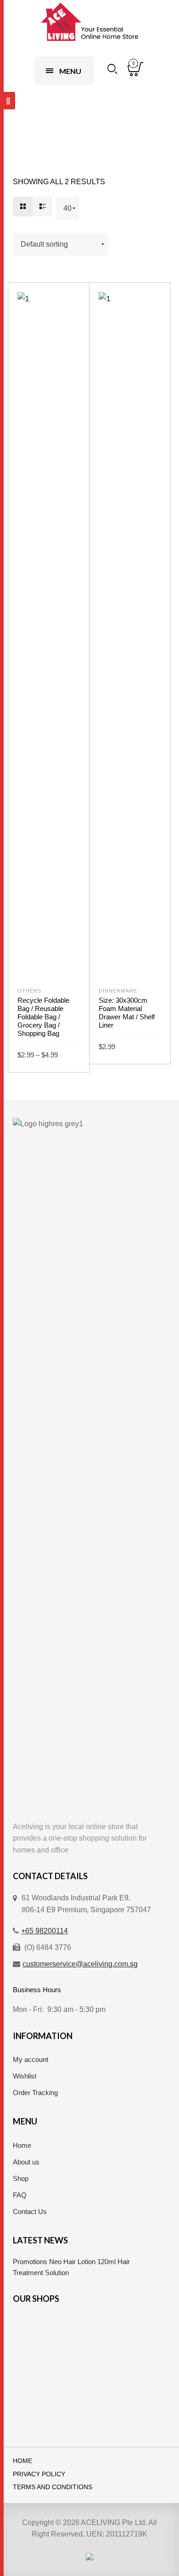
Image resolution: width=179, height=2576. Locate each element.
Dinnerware (118, 991)
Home (22, 2145)
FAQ (20, 2195)
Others (29, 991)
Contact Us (30, 2212)
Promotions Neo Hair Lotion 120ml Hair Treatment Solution (71, 2267)
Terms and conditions (53, 2487)
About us (26, 2162)
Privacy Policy (39, 2474)
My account (31, 2059)
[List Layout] (42, 206)
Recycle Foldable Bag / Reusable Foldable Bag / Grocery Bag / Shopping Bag (43, 1017)
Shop (21, 2178)
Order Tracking (35, 2093)
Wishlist (25, 2076)
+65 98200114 (45, 1931)
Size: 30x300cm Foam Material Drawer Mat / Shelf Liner (127, 1013)
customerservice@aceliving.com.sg (80, 1964)
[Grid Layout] (23, 206)
